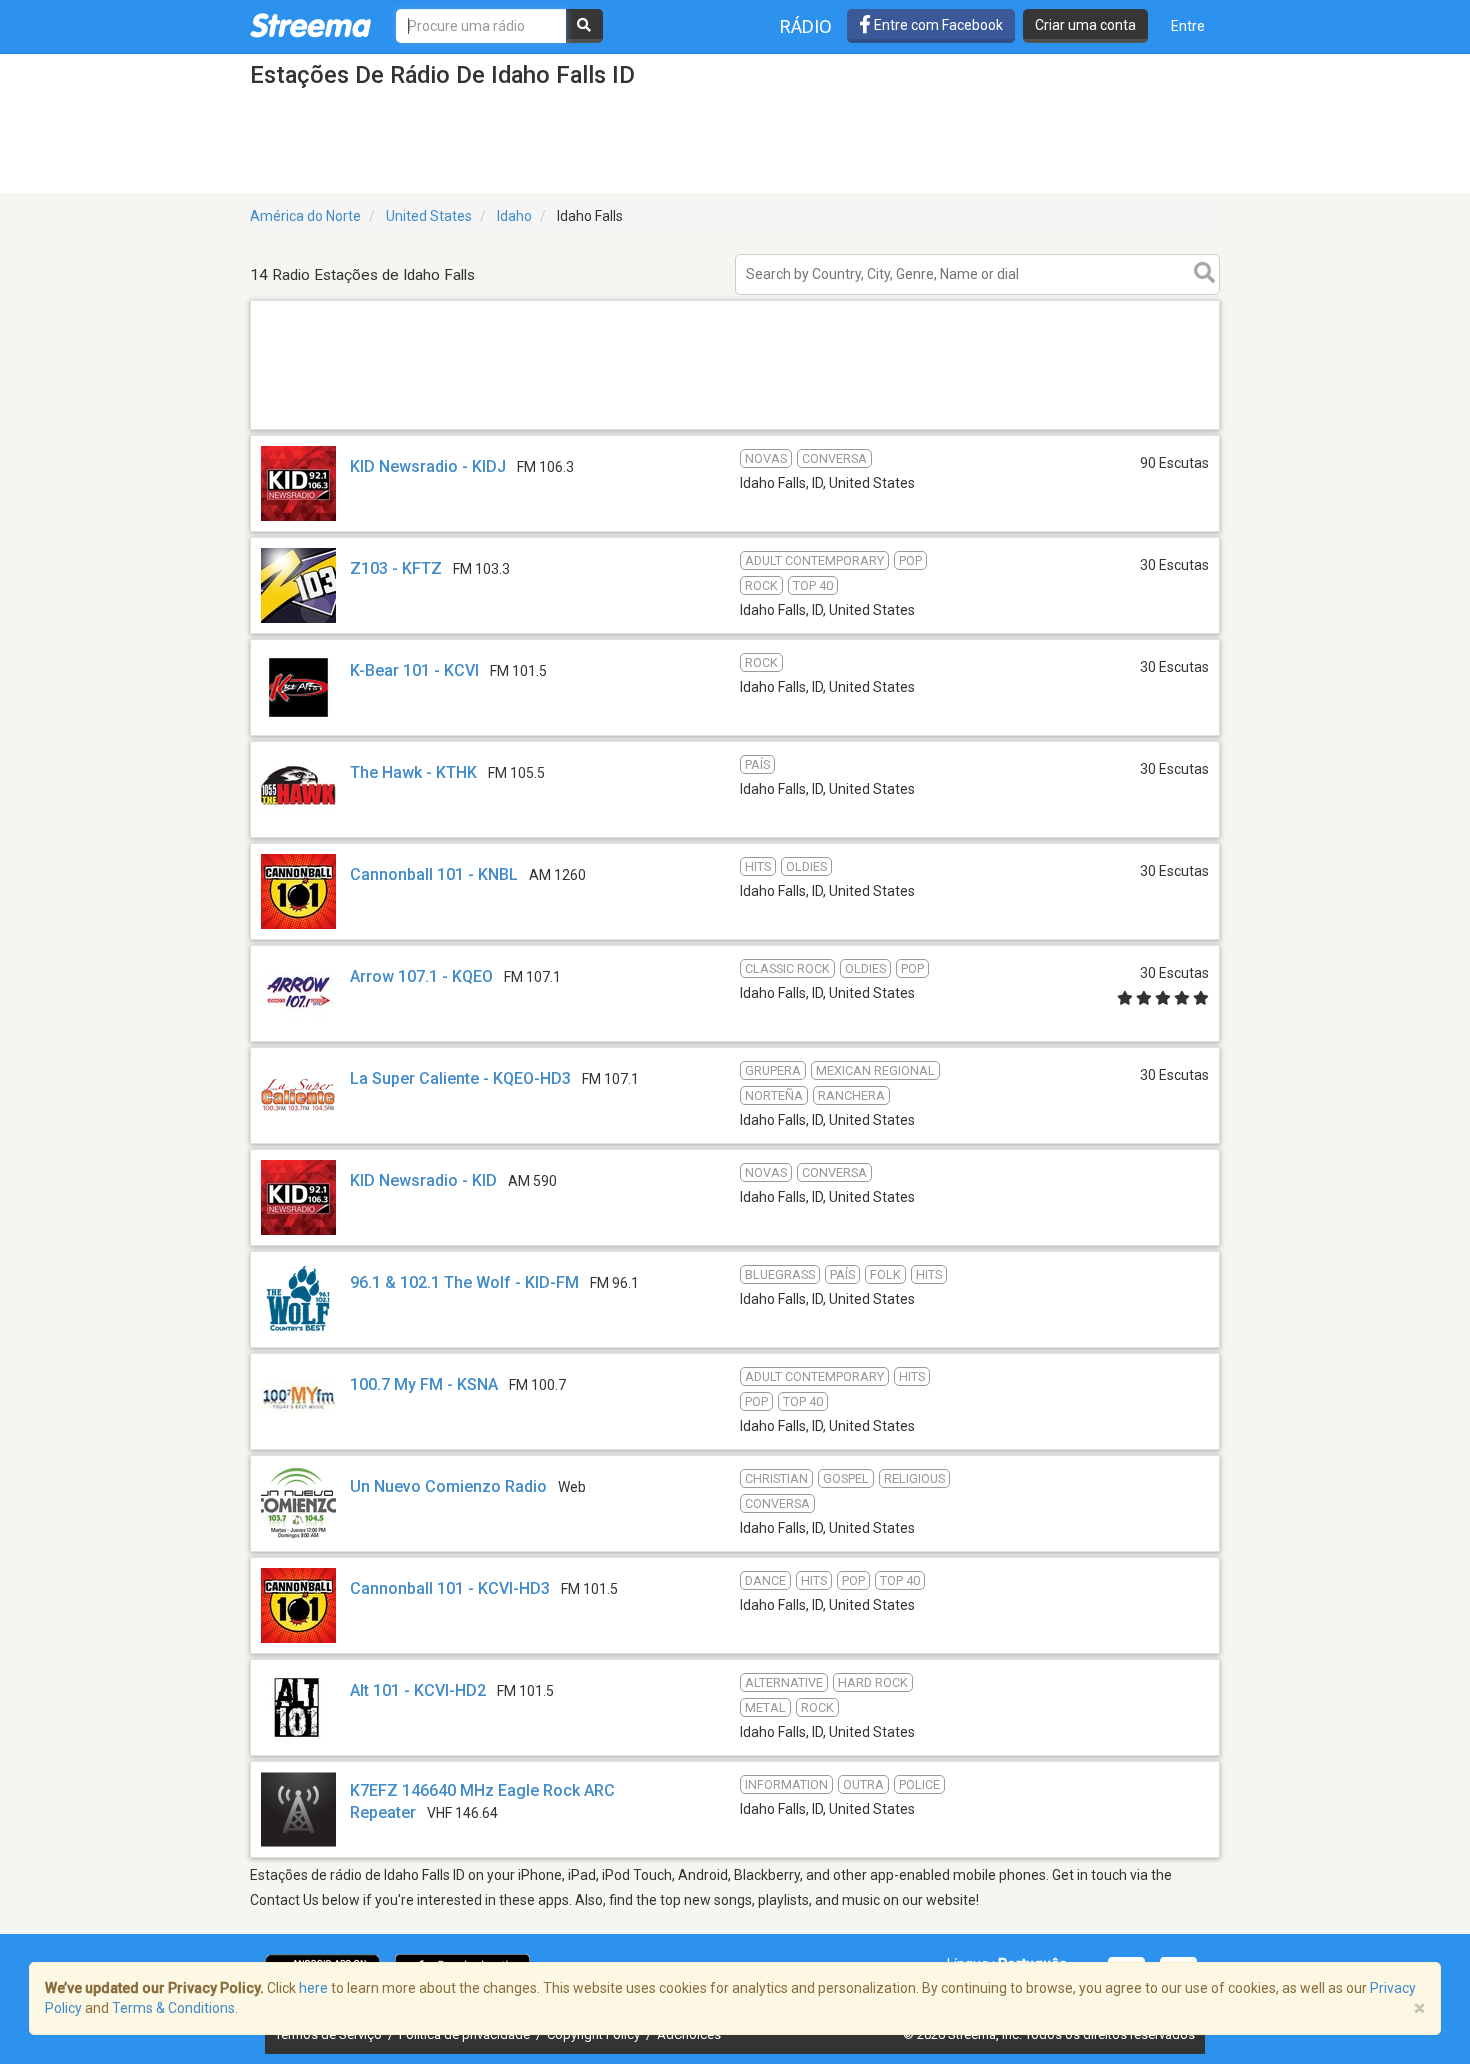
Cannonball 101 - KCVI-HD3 (450, 1588)
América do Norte (305, 216)
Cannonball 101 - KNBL (434, 874)
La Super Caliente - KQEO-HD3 (460, 1078)
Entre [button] (1188, 26)
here (313, 1988)
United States (429, 216)
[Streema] (310, 25)
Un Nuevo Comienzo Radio (448, 1486)
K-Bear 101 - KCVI (414, 670)
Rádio (806, 26)
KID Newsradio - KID (423, 1180)
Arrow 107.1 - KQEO (421, 976)
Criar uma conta (1085, 25)
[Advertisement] (735, 428)
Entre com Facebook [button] (937, 25)
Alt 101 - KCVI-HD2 (418, 1690)
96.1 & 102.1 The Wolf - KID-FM (464, 1282)
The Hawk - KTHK (413, 772)
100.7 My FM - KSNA (424, 1384)
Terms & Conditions (173, 2008)
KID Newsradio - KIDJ (428, 466)
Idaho (514, 216)
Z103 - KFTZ (396, 568)
